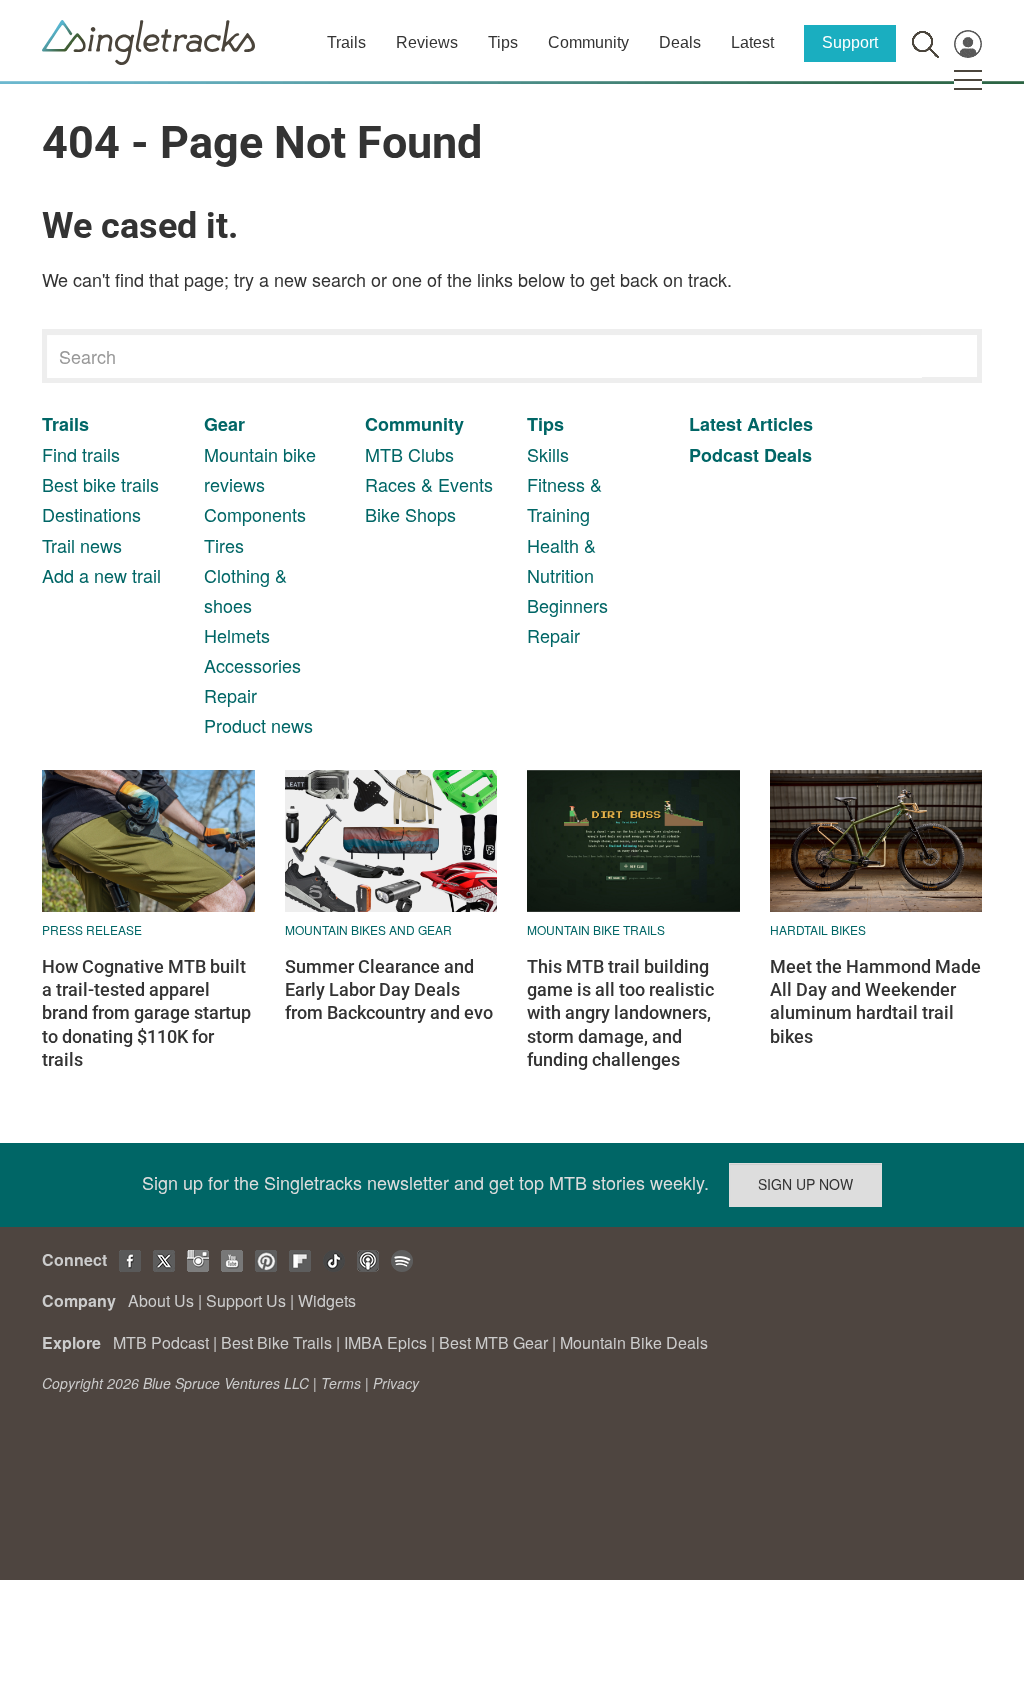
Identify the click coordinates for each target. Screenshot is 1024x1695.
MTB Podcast (161, 1342)
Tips (503, 42)
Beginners (567, 605)
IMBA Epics (385, 1342)
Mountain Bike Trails (596, 929)
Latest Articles (751, 424)
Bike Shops (410, 514)
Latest (752, 42)
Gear (224, 424)
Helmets (237, 635)
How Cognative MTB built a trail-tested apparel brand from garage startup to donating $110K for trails (146, 1013)
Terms (341, 1383)
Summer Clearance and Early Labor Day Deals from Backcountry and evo (389, 990)
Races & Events (429, 484)
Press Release (92, 929)
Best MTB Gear (493, 1342)
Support (850, 42)
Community (588, 42)
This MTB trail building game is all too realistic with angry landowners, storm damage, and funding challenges (620, 1013)
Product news (258, 725)
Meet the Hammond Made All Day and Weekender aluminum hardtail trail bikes (875, 1001)
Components (255, 514)
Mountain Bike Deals (634, 1342)
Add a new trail (101, 575)
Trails (346, 42)
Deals (680, 42)
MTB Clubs (409, 454)
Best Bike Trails (276, 1342)
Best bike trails (100, 484)
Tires (224, 545)
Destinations (91, 514)
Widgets (327, 1300)
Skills (548, 454)
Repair (230, 695)
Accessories (252, 665)
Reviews (427, 42)
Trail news (82, 545)
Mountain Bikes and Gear (368, 929)
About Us (161, 1300)
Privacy (396, 1383)
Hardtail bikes (818, 929)
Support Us (246, 1300)
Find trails (81, 454)
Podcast (724, 455)
